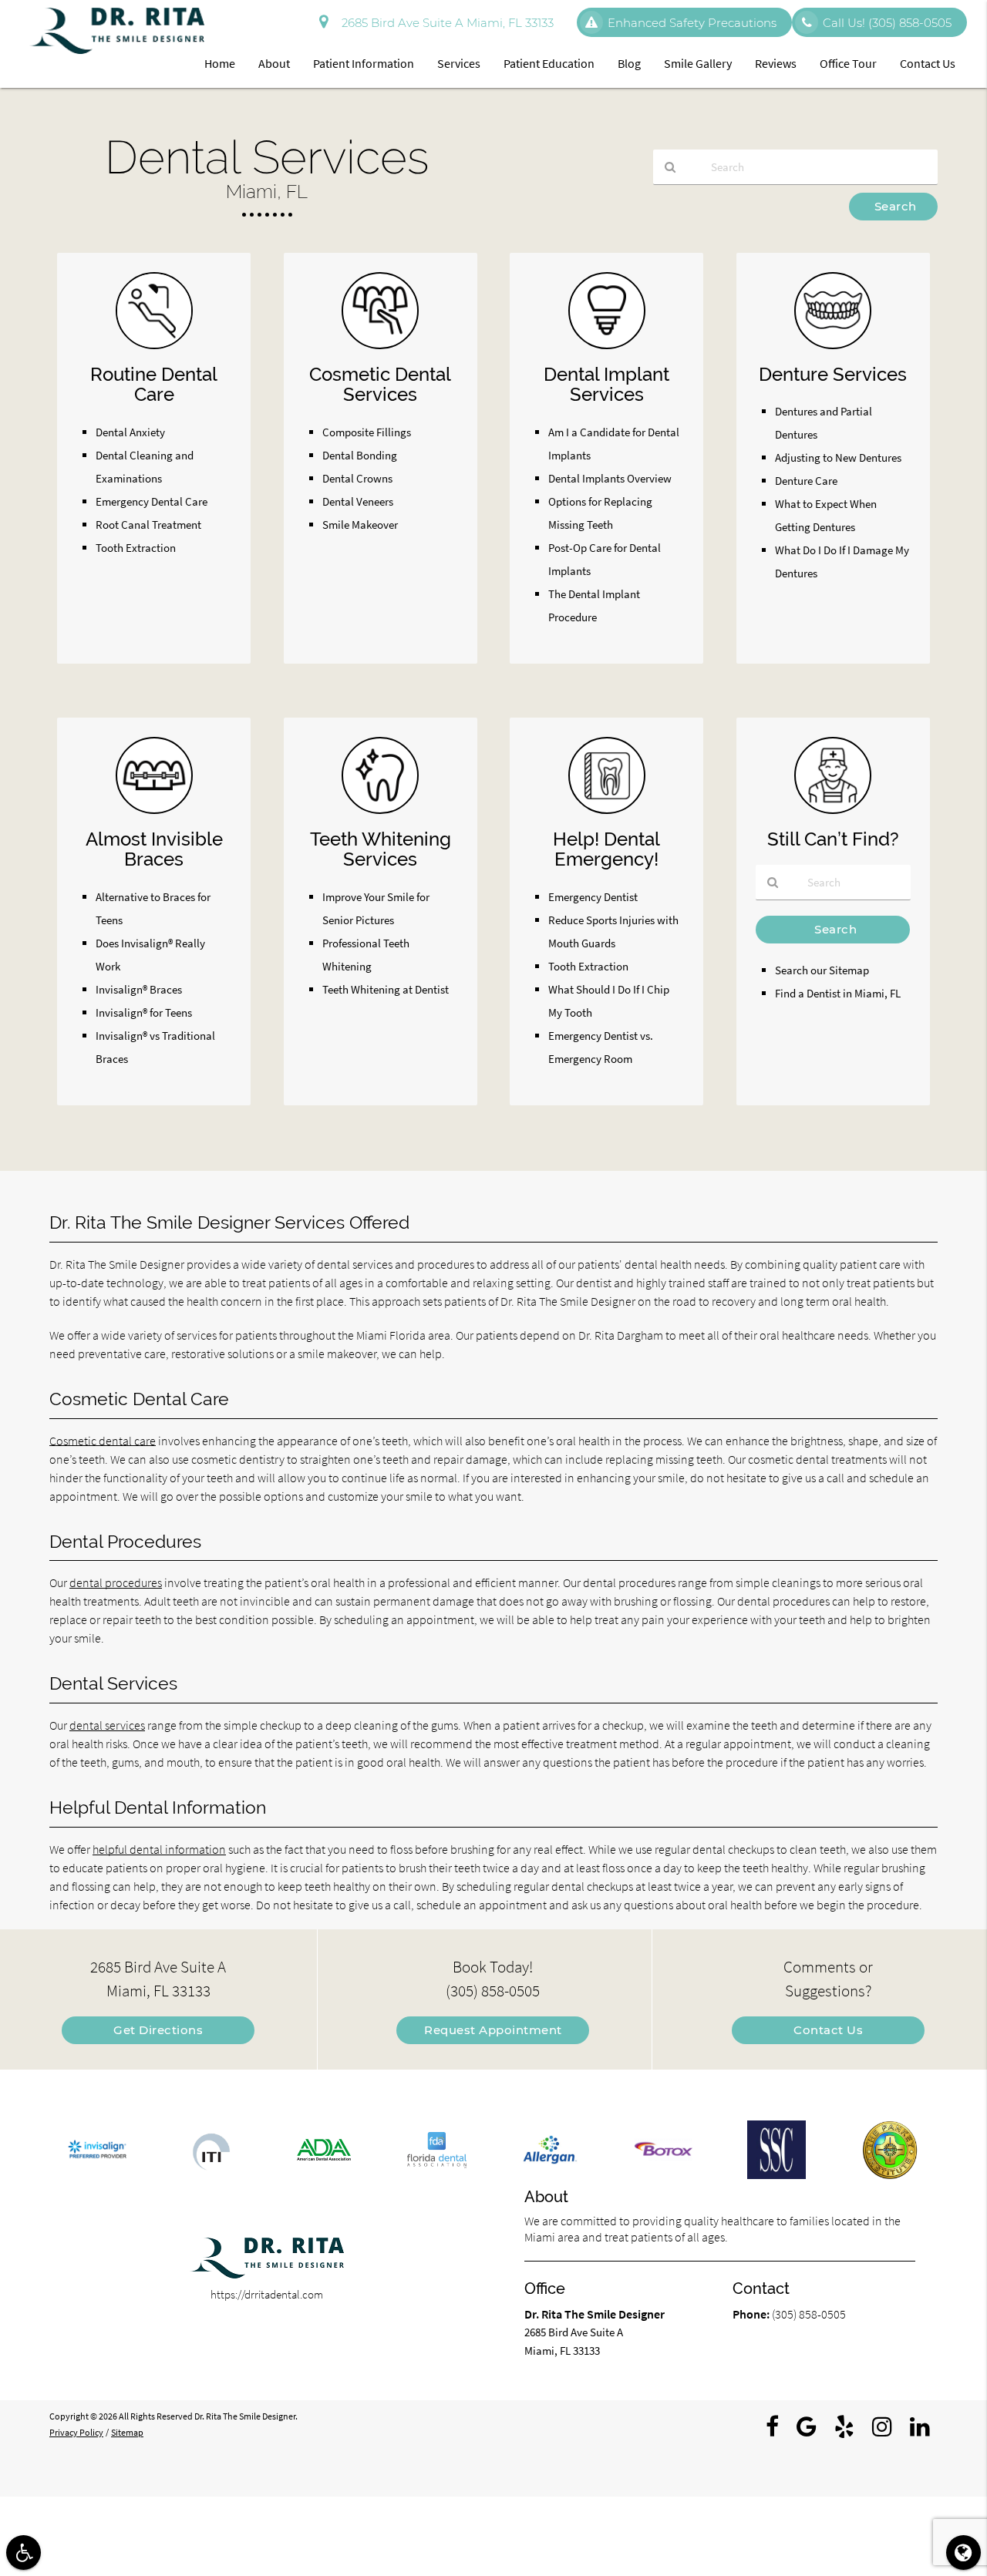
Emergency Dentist (593, 897)
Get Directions (158, 2030)
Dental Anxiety (130, 432)
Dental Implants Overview (610, 478)
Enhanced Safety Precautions (692, 23)
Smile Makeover (360, 525)
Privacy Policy (76, 2432)
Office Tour (848, 63)
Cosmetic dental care (103, 1441)
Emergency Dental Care (152, 501)
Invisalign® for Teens (144, 1012)
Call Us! (887, 23)
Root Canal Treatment (148, 525)
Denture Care (806, 481)
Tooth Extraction (136, 548)
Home (220, 63)
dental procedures (116, 1582)
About (274, 63)
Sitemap (127, 2432)
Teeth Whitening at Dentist (386, 989)
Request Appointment (493, 2030)
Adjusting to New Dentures (838, 457)
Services (459, 63)
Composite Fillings (367, 432)
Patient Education (549, 63)
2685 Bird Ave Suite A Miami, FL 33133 (445, 23)
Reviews (776, 63)
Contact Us (928, 63)
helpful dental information (159, 1849)
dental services (107, 1725)
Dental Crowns (357, 478)
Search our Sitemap (822, 970)
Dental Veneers (358, 501)
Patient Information (364, 63)
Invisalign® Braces (139, 989)
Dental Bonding (360, 455)
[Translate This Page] (963, 2552)
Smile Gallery (698, 63)
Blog (629, 63)
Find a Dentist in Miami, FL (838, 993)
